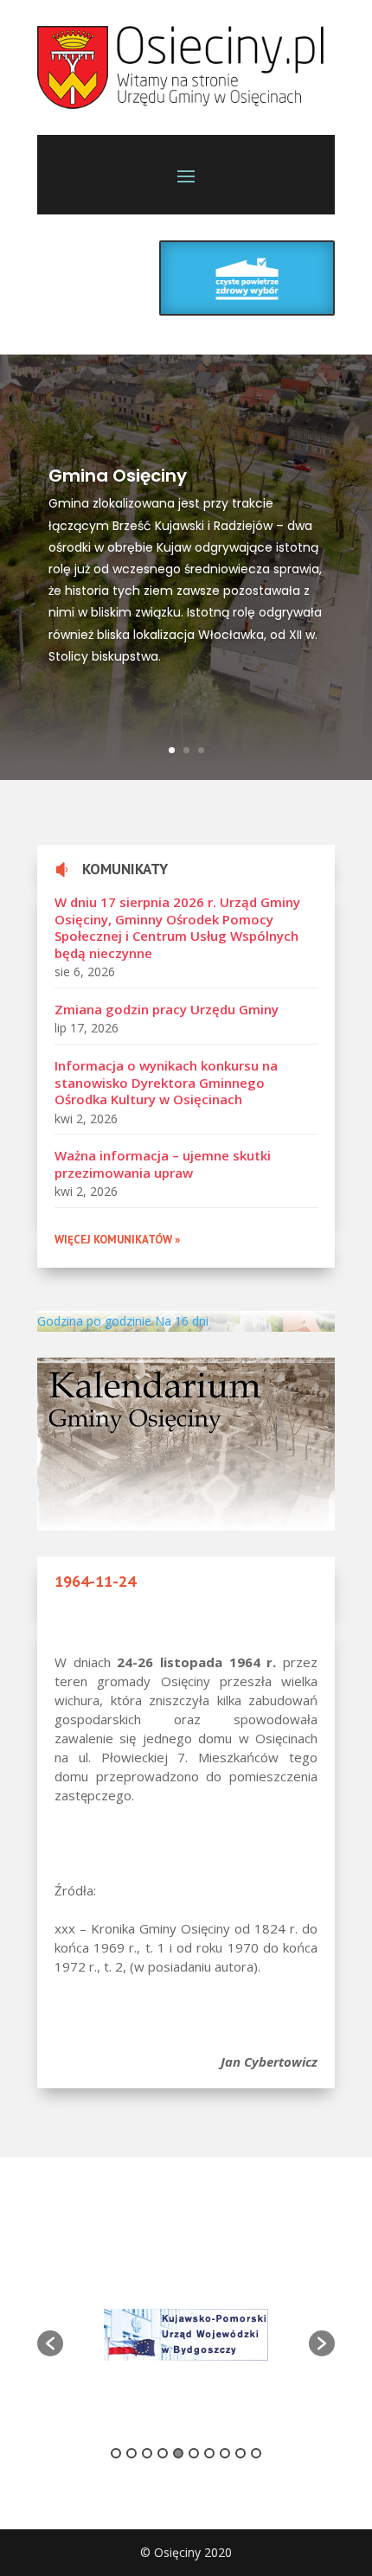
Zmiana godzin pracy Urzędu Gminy (167, 1009)
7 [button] (209, 2453)
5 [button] (178, 2453)
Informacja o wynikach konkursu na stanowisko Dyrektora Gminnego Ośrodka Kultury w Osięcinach (166, 1082)
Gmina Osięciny (118, 476)
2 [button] (131, 2453)
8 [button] (225, 2453)
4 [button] (163, 2453)
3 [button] (147, 2453)
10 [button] (256, 2453)
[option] (186, 2335)
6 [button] (194, 2453)
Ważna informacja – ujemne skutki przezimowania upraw (163, 1164)
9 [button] (241, 2453)
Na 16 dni (182, 1321)
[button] (50, 2343)
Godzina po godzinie (94, 1321)
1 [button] (116, 2453)
